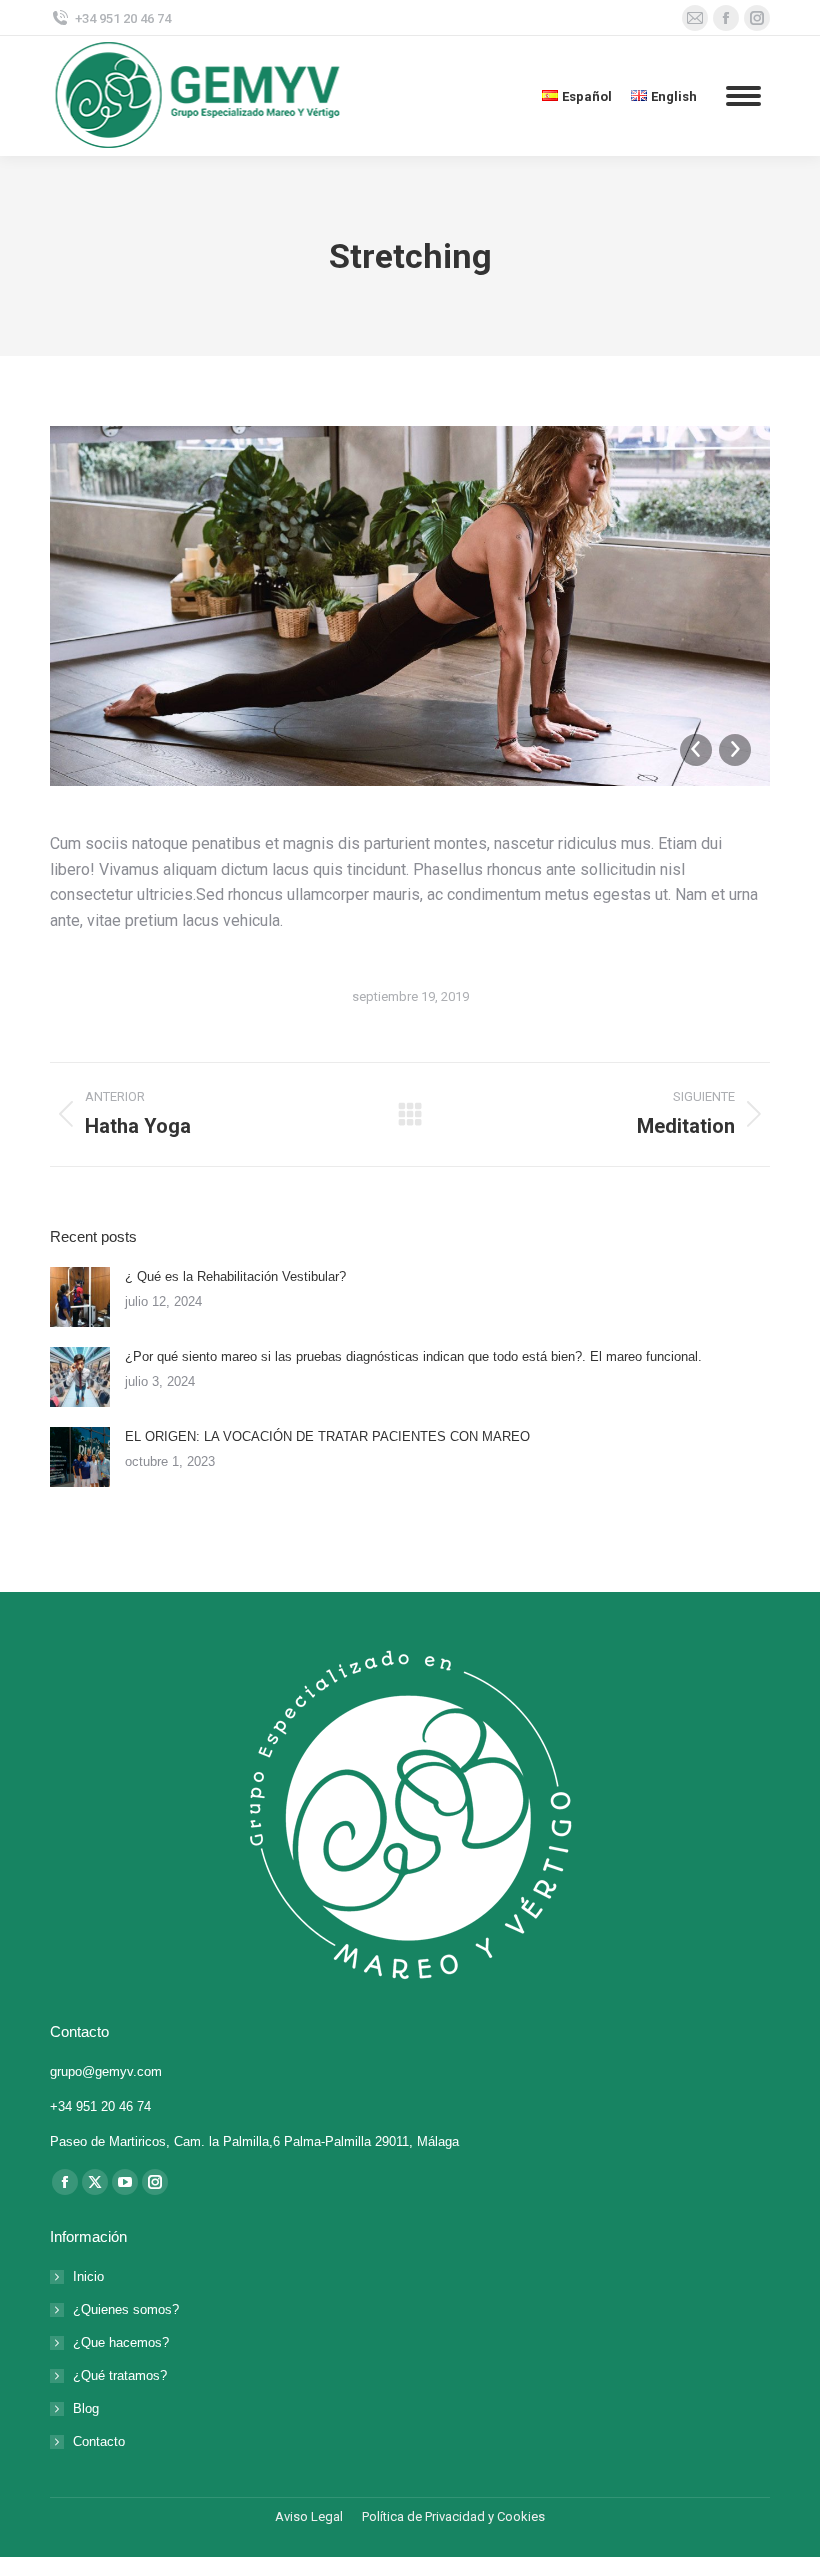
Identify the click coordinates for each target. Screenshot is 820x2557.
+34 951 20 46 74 (123, 18)
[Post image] (80, 1297)
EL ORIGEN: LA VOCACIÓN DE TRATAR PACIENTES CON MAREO (327, 1436)
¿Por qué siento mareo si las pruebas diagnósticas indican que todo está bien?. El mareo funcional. (413, 1356)
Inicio (88, 2276)
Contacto (99, 2441)
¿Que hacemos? (121, 2342)
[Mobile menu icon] (743, 96)
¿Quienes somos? (126, 2309)
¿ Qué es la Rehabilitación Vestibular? (235, 1276)
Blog (86, 2408)
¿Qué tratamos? (120, 2375)
